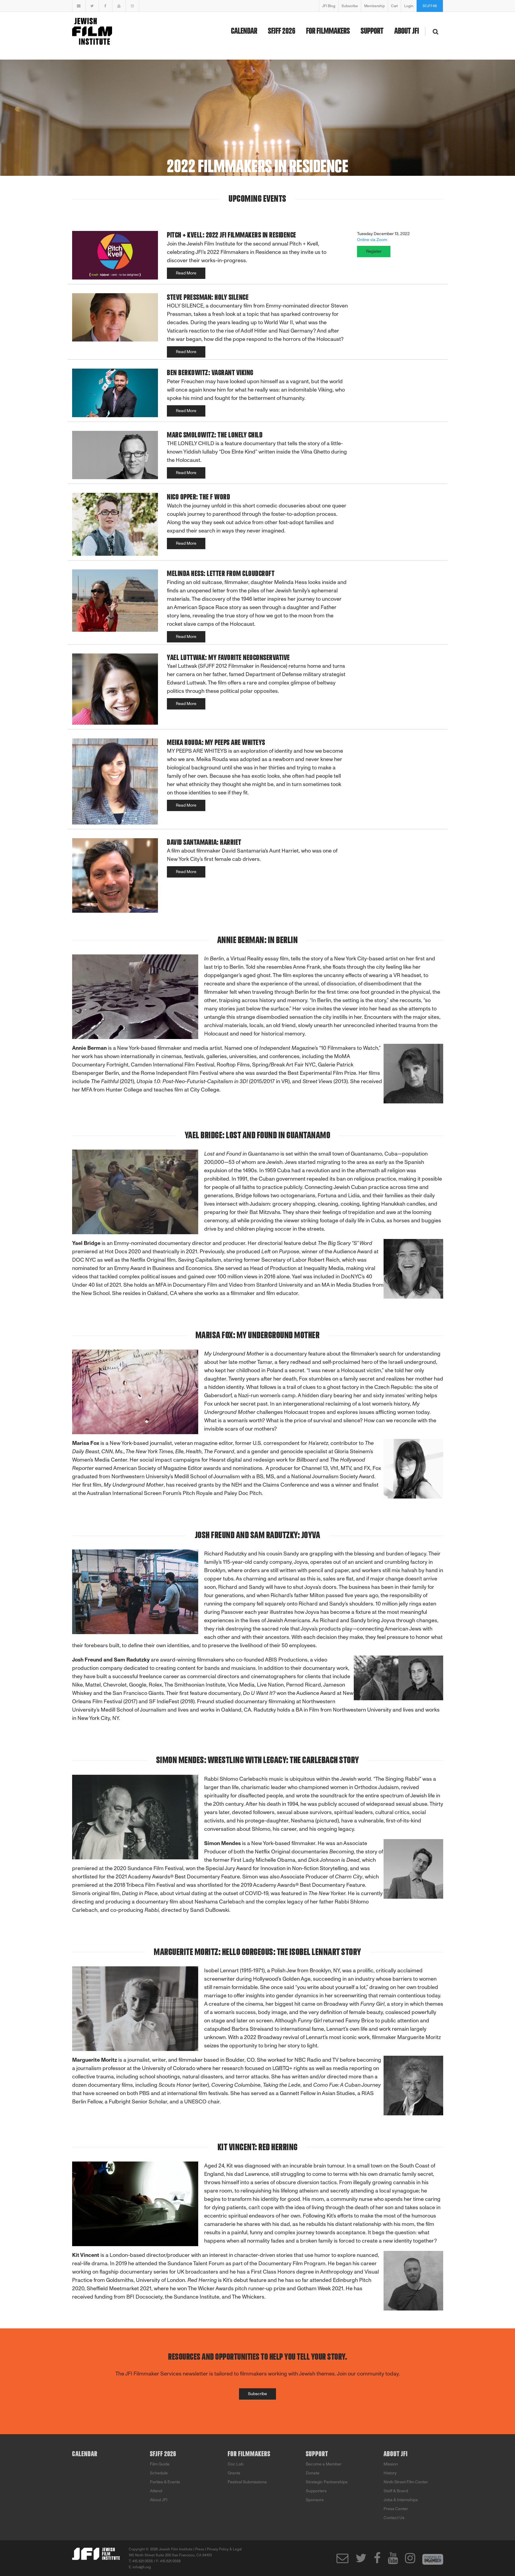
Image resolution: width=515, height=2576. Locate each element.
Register (374, 251)
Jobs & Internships (401, 2500)
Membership (374, 6)
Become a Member (324, 2464)
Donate (313, 2473)
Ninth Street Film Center (406, 2482)
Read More (186, 273)
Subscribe (350, 6)
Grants (234, 2473)
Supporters (316, 2491)
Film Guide (160, 2464)
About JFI (407, 31)
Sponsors (315, 2500)
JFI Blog (329, 6)
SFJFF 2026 (282, 31)
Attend (156, 2491)
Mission (391, 2464)
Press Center (396, 2509)
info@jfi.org (142, 2567)
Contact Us (394, 2518)
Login (409, 6)
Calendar (244, 31)
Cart (394, 6)
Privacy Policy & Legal (224, 2549)
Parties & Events (165, 2482)
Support (372, 31)
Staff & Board (396, 2491)
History (390, 2473)
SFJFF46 (430, 6)
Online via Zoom (372, 240)
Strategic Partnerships (327, 2482)
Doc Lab (236, 2464)
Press (200, 2549)
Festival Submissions (247, 2482)
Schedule (159, 2473)
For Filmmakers (328, 31)
